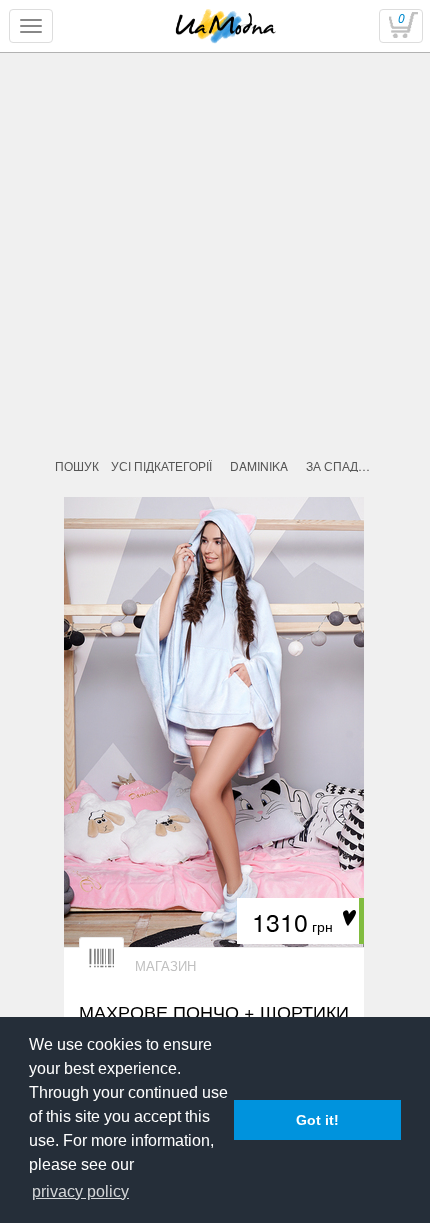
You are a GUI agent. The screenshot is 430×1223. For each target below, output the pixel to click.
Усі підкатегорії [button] (161, 465)
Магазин (165, 965)
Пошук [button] (77, 465)
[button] (259, 466)
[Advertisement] (215, 307)
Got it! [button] (317, 1120)
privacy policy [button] (80, 1191)
